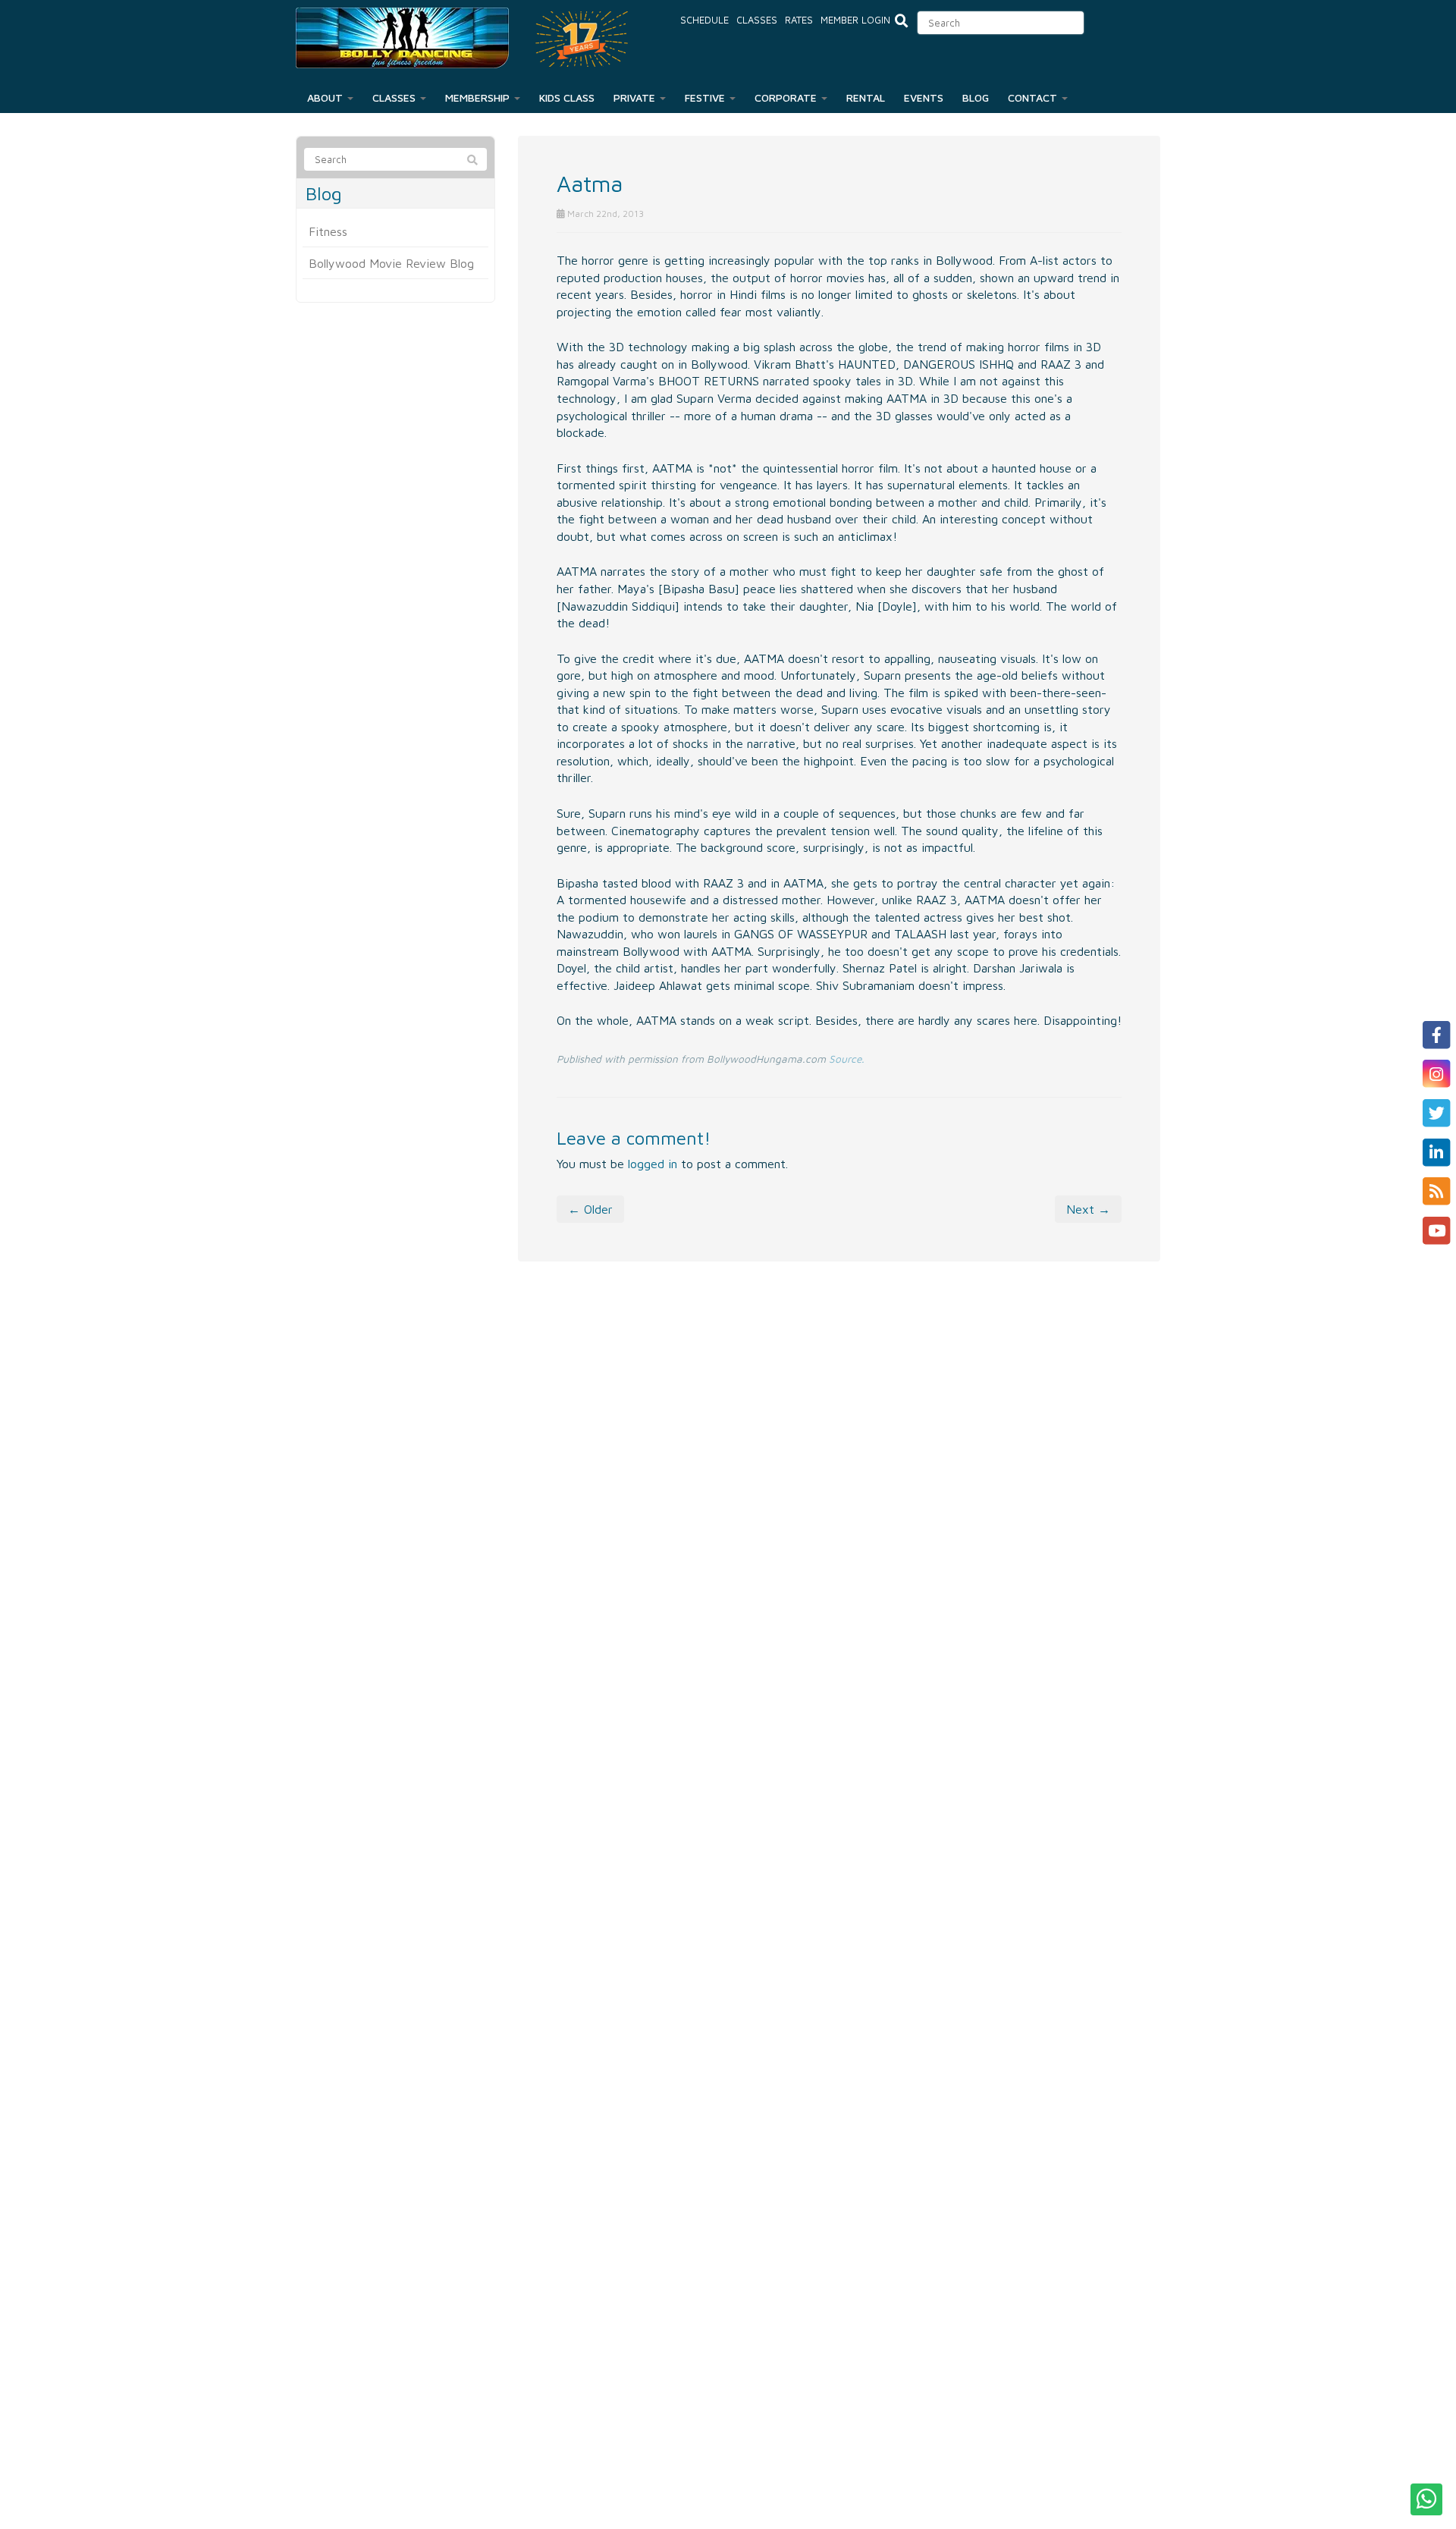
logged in (653, 1164)
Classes (757, 20)
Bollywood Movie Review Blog (391, 263)
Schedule (704, 20)
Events (924, 97)
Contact (1034, 97)
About (326, 97)
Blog (976, 97)
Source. (847, 1059)
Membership (479, 97)
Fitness (328, 231)
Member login (855, 20)
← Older (590, 1209)
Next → (1088, 1209)
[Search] (472, 160)
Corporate (787, 97)
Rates (799, 20)
